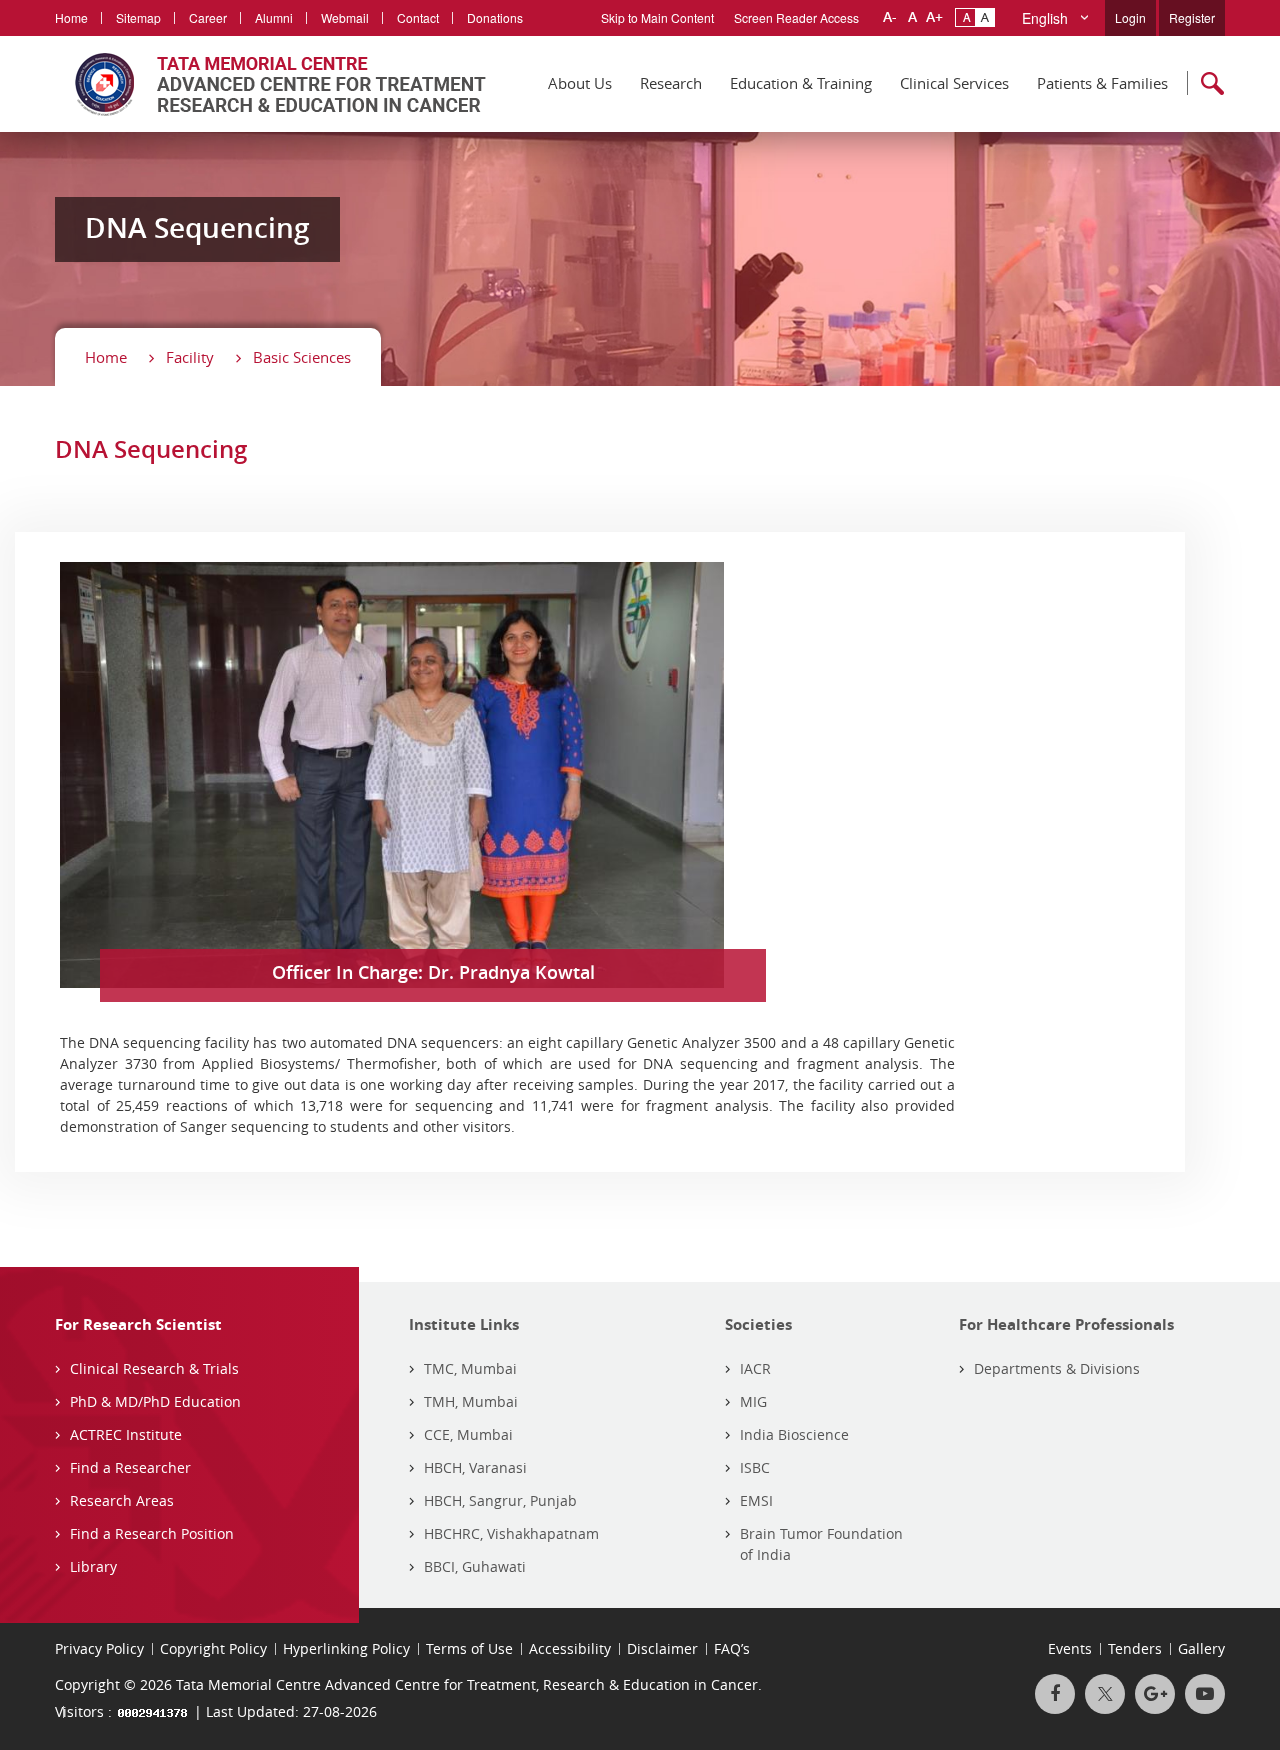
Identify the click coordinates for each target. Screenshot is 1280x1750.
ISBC (755, 1467)
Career (208, 17)
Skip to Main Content (657, 17)
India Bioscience (794, 1434)
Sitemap (138, 17)
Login (1130, 17)
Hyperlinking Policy (346, 1648)
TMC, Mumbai (470, 1368)
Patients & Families (1102, 83)
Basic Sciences (302, 357)
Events (1070, 1648)
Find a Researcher (130, 1467)
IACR (755, 1368)
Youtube (1205, 1694)
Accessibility (570, 1648)
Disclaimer (662, 1648)
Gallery (1201, 1648)
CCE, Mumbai (468, 1434)
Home (71, 17)
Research (671, 83)
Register (1192, 17)
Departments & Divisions (1057, 1368)
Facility (190, 357)
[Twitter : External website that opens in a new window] (1105, 1694)
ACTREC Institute (126, 1434)
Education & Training (801, 83)
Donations (495, 17)
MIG (753, 1401)
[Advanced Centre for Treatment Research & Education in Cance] (270, 84)
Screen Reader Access (796, 17)
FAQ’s (732, 1648)
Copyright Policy (213, 1648)
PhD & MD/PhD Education (155, 1401)
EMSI (756, 1500)
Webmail (345, 17)
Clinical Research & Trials (154, 1368)
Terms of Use (469, 1648)
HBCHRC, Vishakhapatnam (511, 1533)
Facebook (1055, 1694)
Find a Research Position (152, 1533)
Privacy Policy (99, 1648)
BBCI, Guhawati (475, 1566)
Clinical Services (954, 83)
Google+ (1155, 1694)
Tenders (1135, 1648)
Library (93, 1566)
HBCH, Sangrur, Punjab (500, 1500)
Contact (418, 17)
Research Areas (122, 1500)
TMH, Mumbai (471, 1401)
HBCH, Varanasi (475, 1467)
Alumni (274, 17)
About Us (580, 83)
